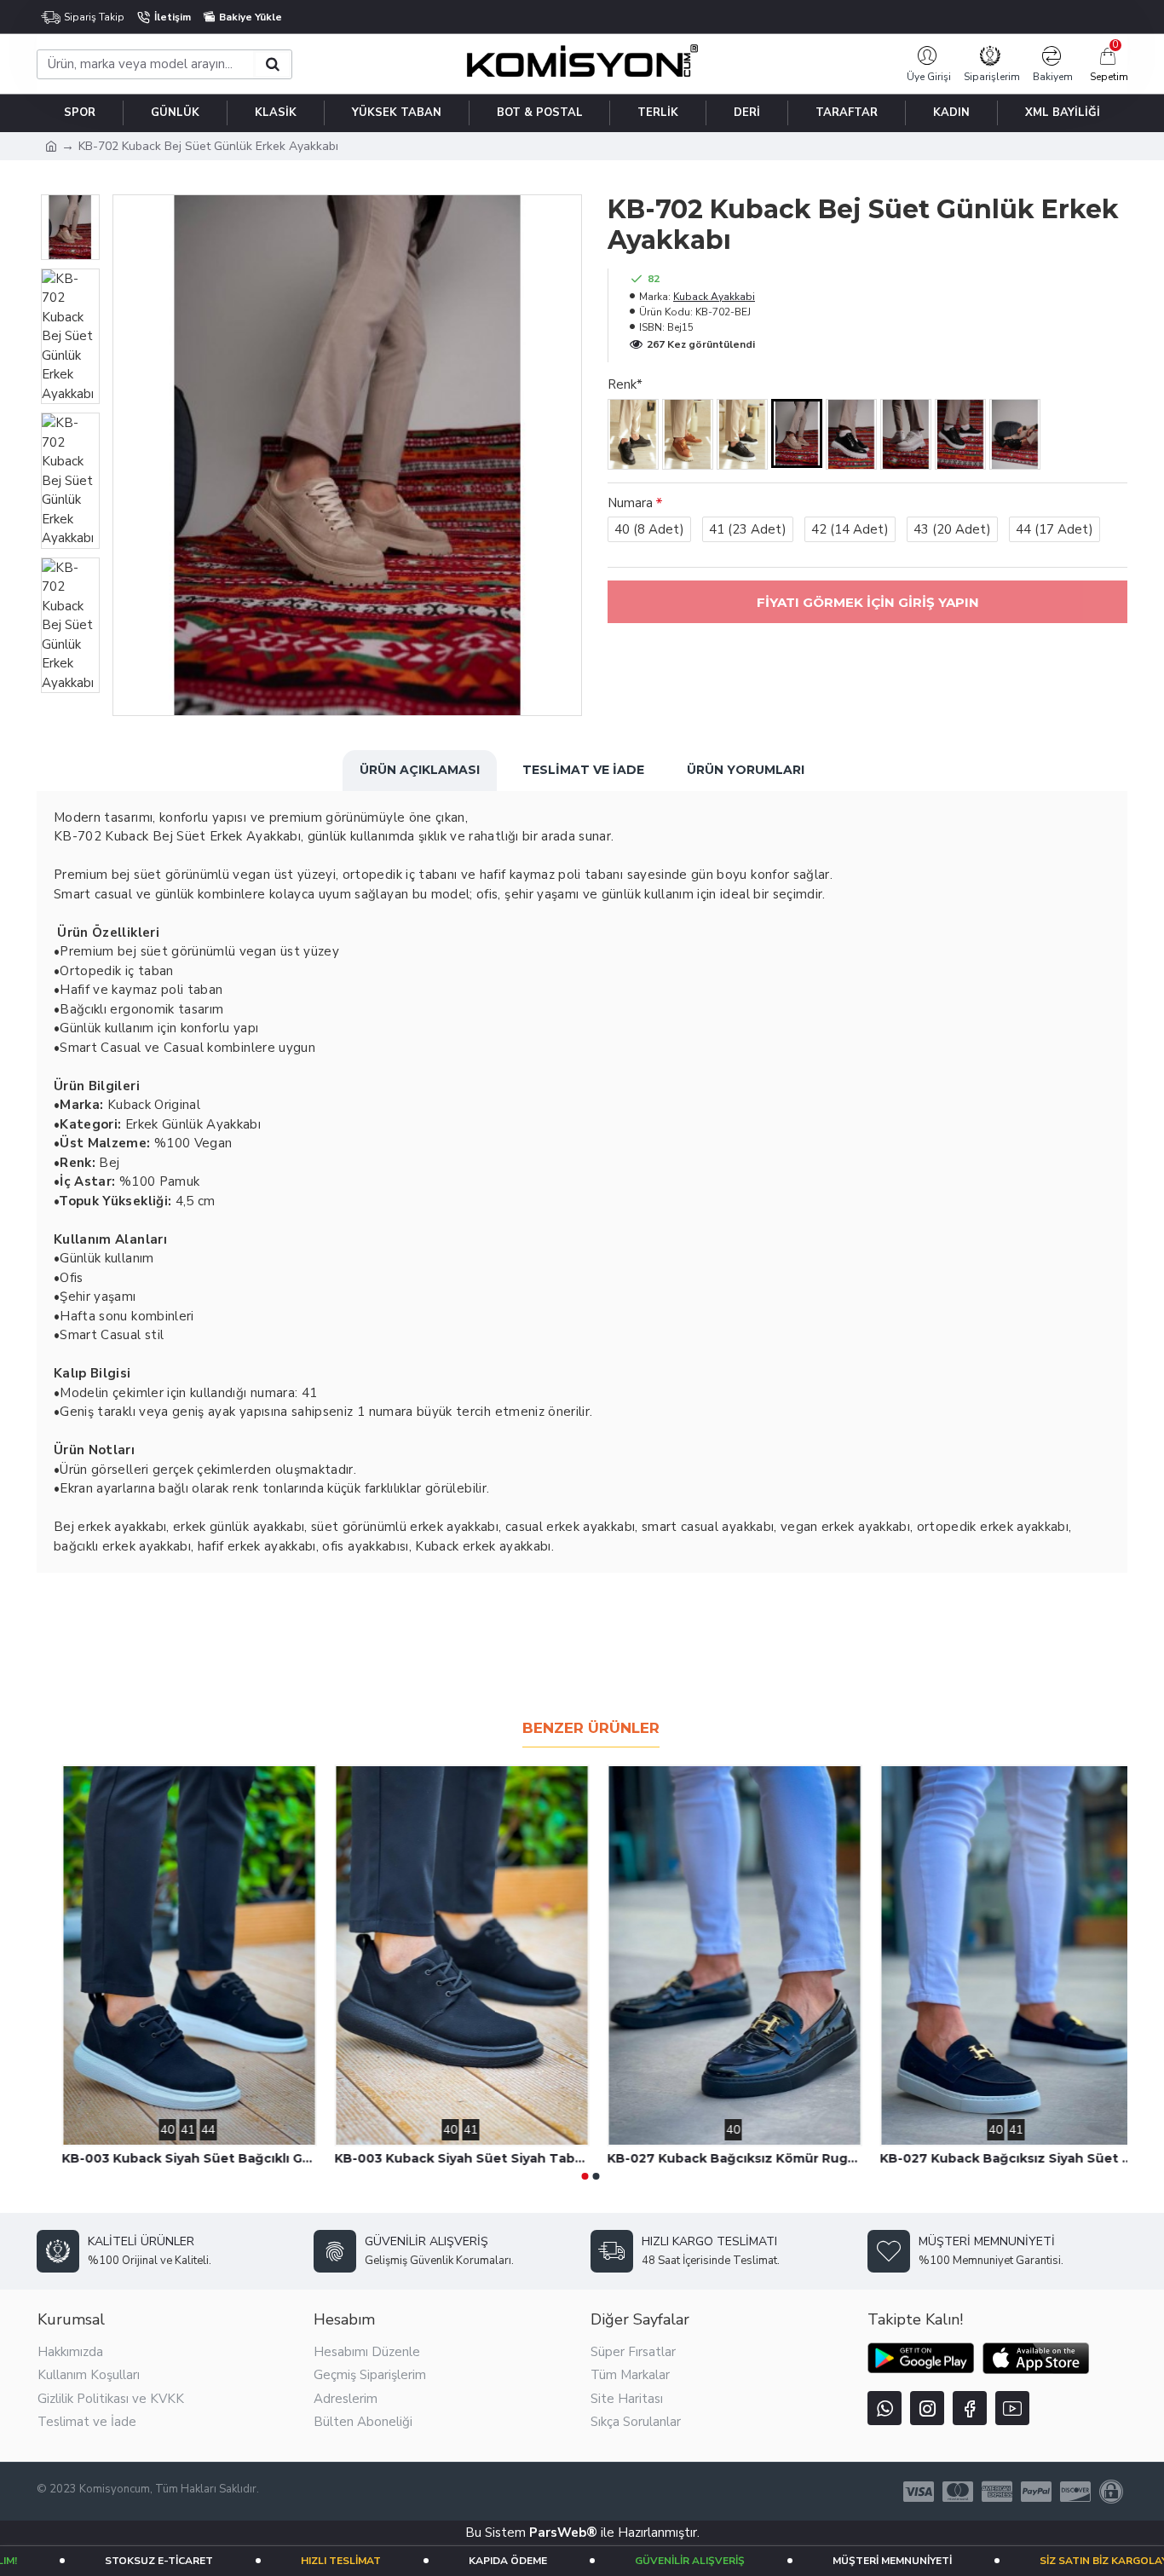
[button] (585, 2176)
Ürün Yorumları (746, 770)
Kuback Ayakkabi (714, 297)
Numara (630, 503)
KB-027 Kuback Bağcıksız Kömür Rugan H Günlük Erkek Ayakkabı (1000, 2158)
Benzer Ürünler (591, 1728)
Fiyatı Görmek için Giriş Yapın (868, 602)
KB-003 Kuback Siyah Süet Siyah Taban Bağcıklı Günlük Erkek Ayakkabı (727, 2158)
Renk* (625, 384)
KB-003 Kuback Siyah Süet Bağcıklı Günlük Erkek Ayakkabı (454, 2158)
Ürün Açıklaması (420, 770)
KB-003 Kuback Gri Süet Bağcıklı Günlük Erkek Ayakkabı (182, 2158)
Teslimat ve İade (583, 770)
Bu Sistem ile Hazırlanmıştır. (582, 2533)
